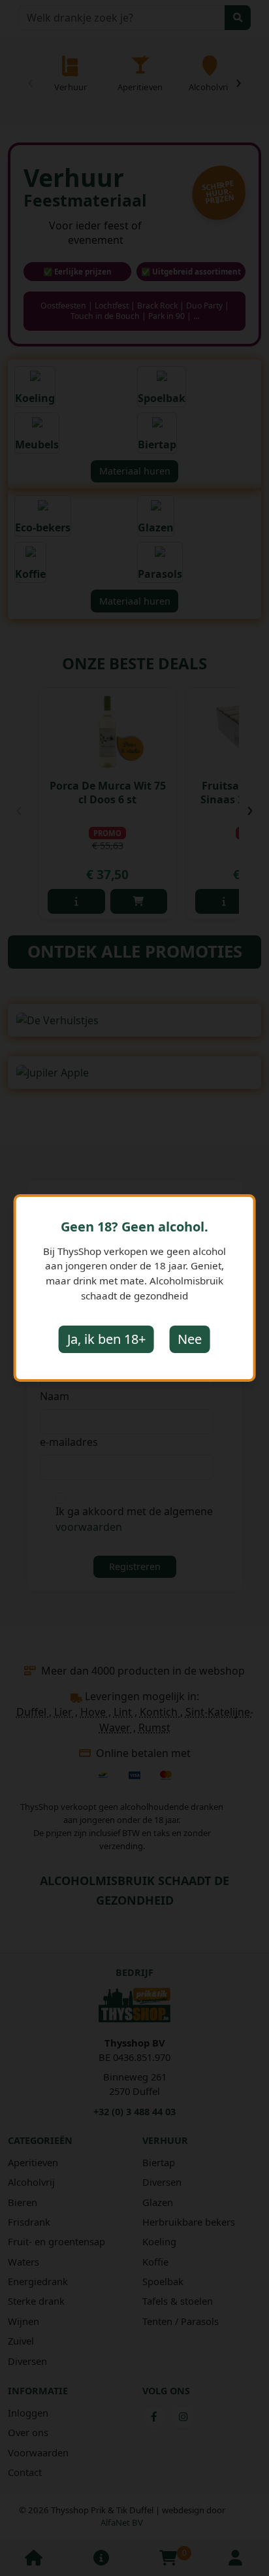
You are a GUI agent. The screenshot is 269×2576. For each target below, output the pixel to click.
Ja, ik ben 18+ (106, 1339)
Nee (190, 1339)
